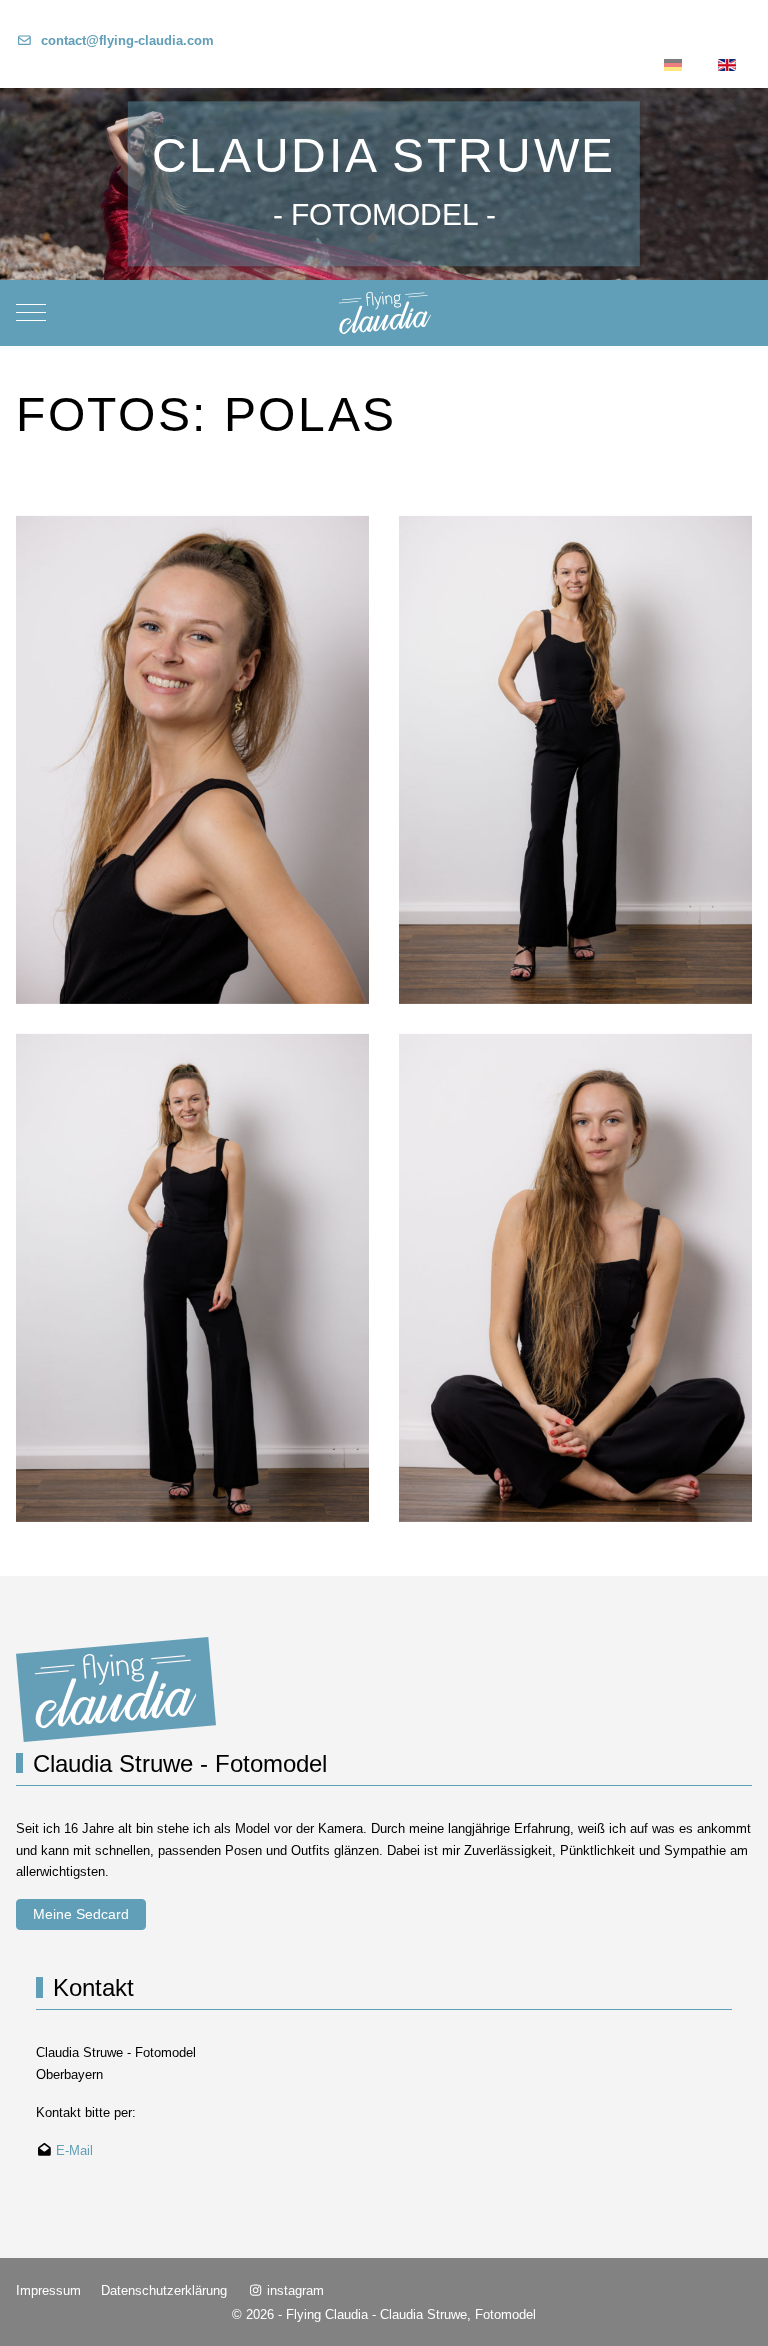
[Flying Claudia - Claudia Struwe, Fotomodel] (384, 313)
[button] (192, 758)
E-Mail (74, 2150)
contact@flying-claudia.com (127, 40)
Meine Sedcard (81, 1914)
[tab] (373, 238)
